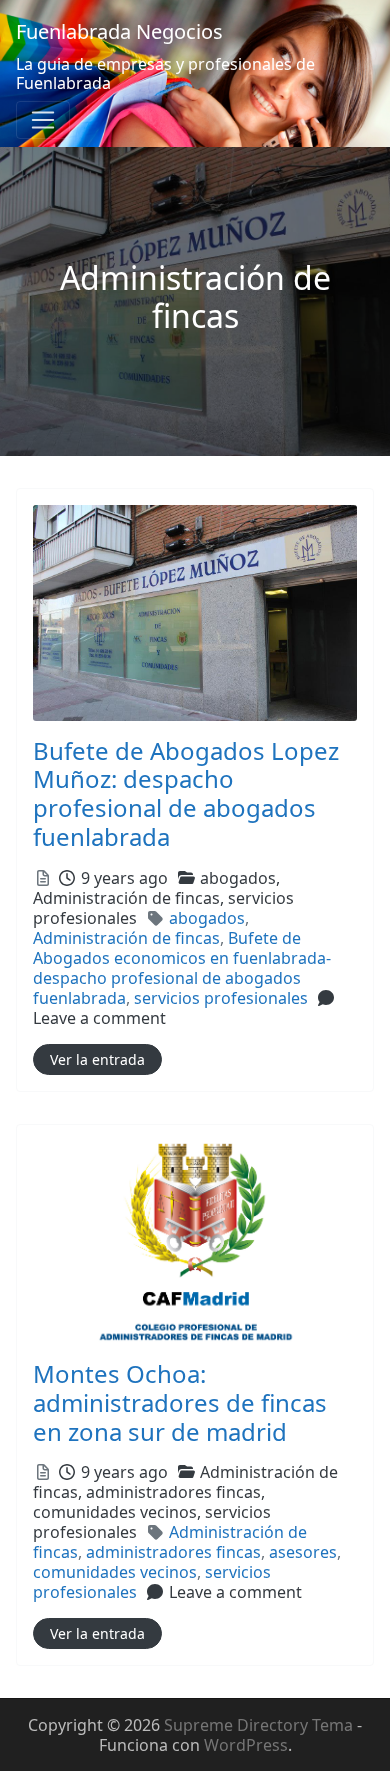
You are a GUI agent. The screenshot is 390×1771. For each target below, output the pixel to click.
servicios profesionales (221, 998)
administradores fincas (173, 1552)
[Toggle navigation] (43, 120)
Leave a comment (99, 1018)
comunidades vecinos (115, 1572)
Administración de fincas (126, 938)
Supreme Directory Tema (260, 1725)
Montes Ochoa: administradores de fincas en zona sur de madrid (180, 1402)
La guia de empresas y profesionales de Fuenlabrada (165, 73)
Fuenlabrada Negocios (119, 31)
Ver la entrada (97, 1059)
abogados (207, 918)
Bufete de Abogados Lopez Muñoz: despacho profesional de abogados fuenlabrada (186, 793)
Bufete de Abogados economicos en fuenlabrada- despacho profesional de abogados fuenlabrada (182, 968)
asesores (303, 1552)
